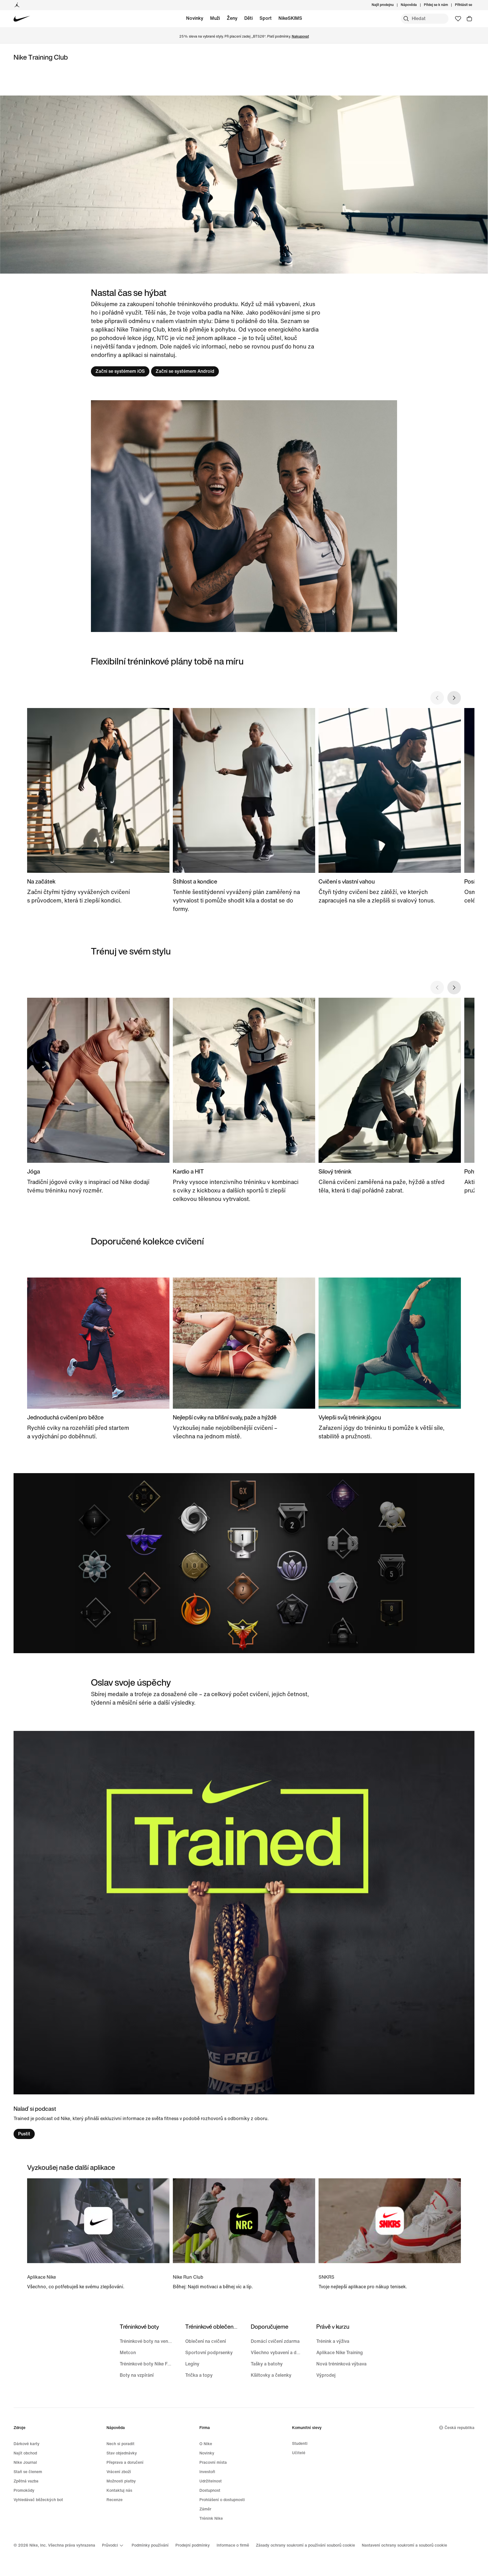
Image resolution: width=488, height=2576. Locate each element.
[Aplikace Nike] (98, 2234)
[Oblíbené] (458, 19)
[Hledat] (406, 19)
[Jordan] (17, 5)
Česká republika (459, 2428)
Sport (266, 18)
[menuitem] (419, 5)
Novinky (195, 18)
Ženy (232, 18)
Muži (215, 18)
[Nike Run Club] (244, 2234)
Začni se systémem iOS (120, 371)
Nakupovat (300, 37)
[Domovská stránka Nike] (22, 19)
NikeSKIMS (290, 18)
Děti (249, 18)
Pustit (24, 2134)
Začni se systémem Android (185, 371)
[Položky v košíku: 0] (469, 19)
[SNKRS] (390, 2234)
